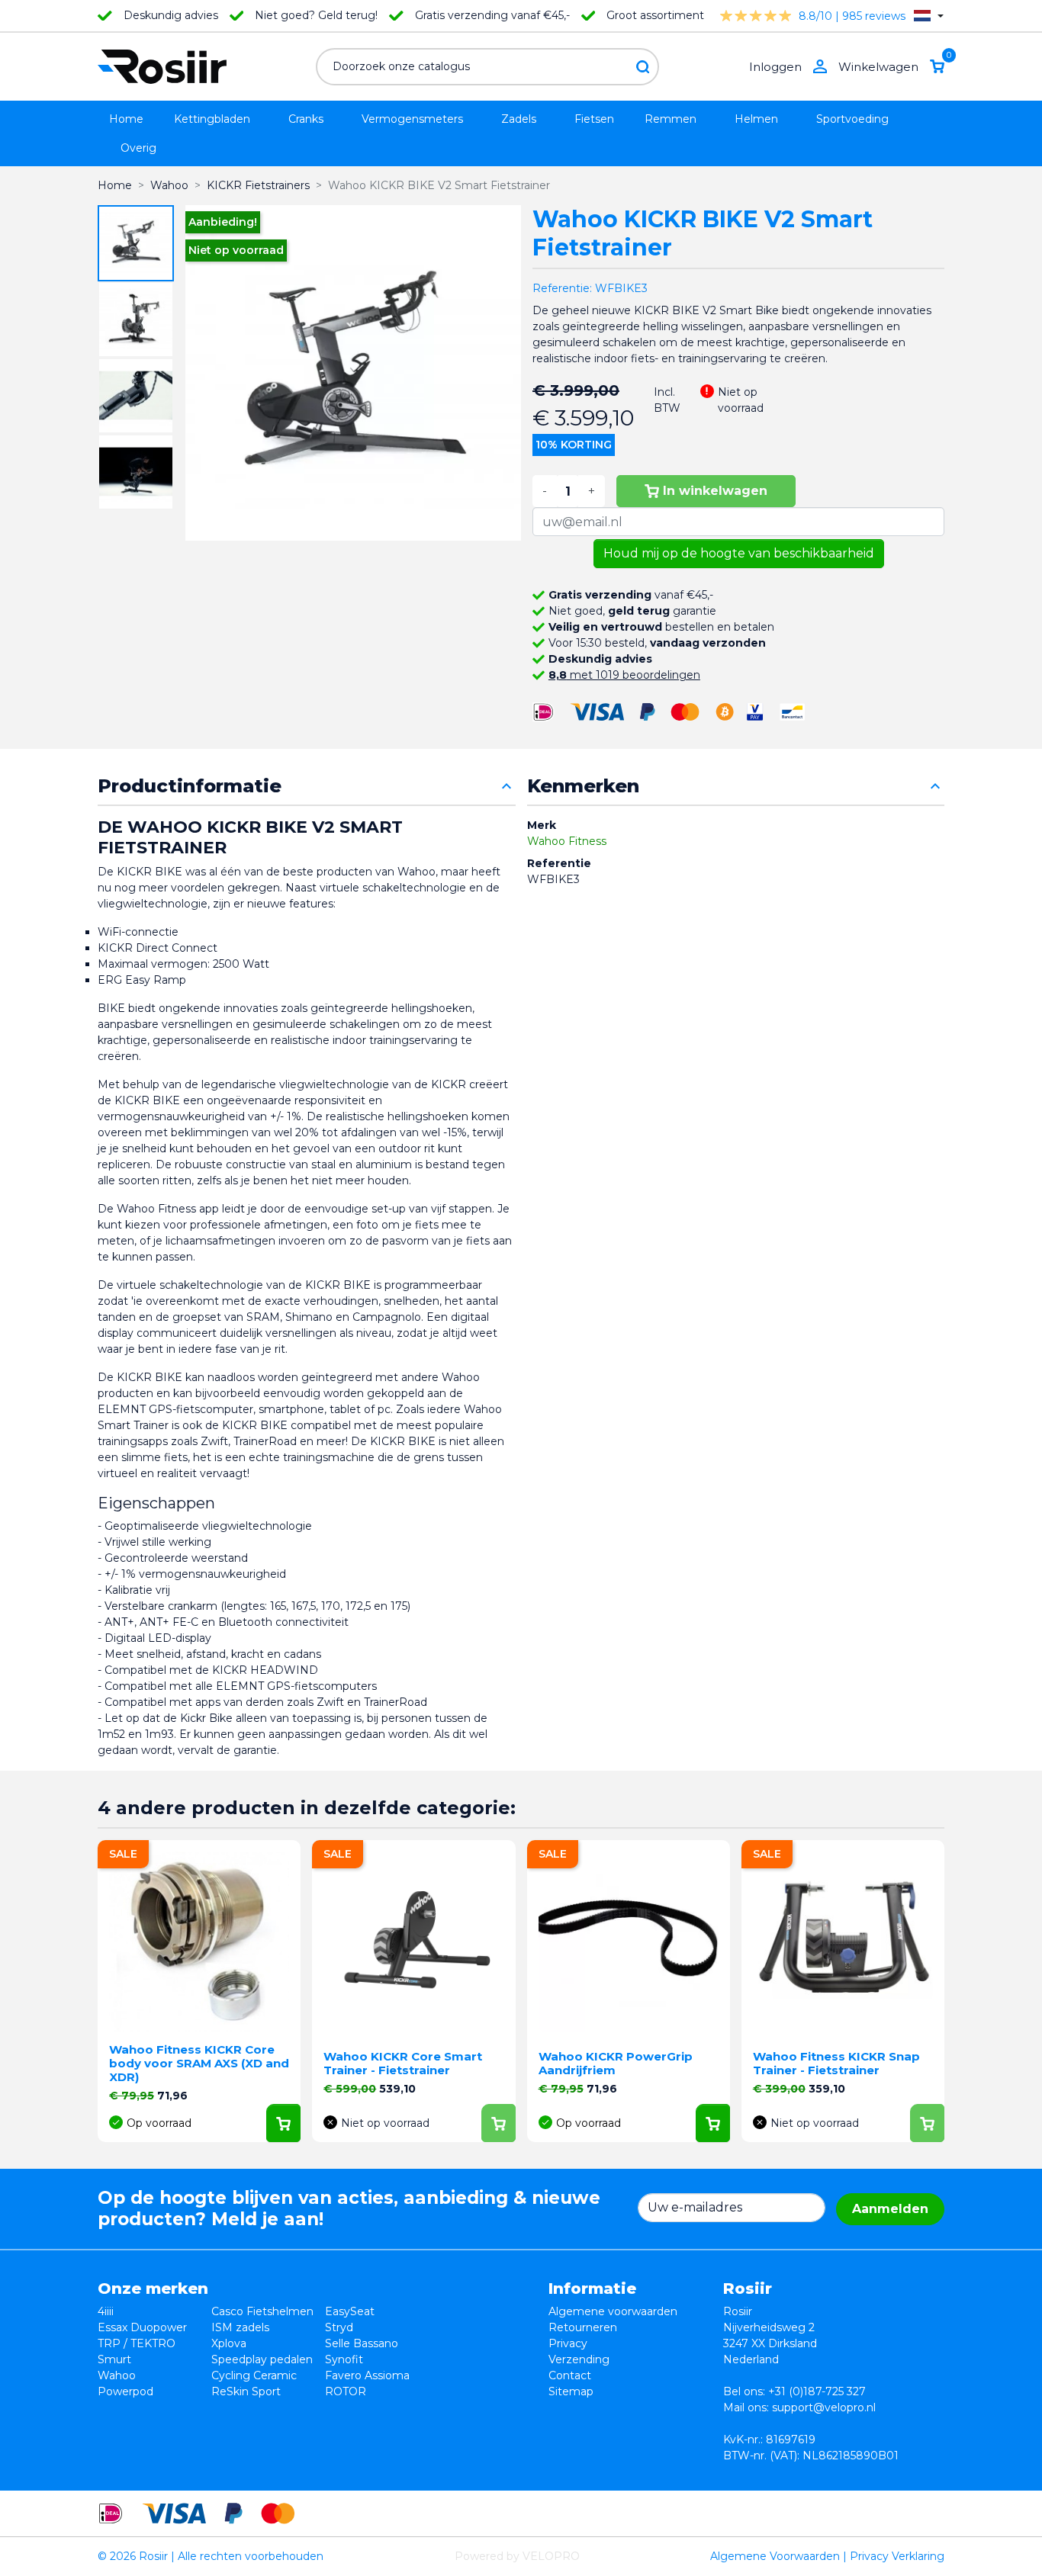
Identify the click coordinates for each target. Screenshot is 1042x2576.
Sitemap (571, 2391)
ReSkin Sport (246, 2391)
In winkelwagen (715, 491)
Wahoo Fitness (567, 841)
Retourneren (583, 2327)
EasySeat (350, 2311)
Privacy (568, 2343)
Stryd (339, 2327)
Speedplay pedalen (262, 2359)
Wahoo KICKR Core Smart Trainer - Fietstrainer (403, 2063)
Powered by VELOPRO (517, 2556)
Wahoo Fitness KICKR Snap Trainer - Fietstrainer (836, 2063)
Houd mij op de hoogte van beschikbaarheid (739, 553)
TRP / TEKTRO (137, 2343)
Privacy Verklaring (897, 2556)
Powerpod (125, 2391)
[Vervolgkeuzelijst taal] (929, 16)
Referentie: (562, 288)
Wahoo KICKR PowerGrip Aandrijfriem (616, 2063)
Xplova (229, 2343)
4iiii (106, 2311)
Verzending (579, 2359)
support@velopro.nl (824, 2407)
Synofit (344, 2359)
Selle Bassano (362, 2343)
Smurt (114, 2359)
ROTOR (346, 2391)
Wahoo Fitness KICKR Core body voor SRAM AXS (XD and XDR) (199, 2063)
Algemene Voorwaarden (775, 2556)
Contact (570, 2375)
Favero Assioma (367, 2375)
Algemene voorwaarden (613, 2311)
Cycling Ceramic (254, 2375)
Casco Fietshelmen (262, 2311)
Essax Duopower (142, 2327)
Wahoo (117, 2375)
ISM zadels (240, 2327)
